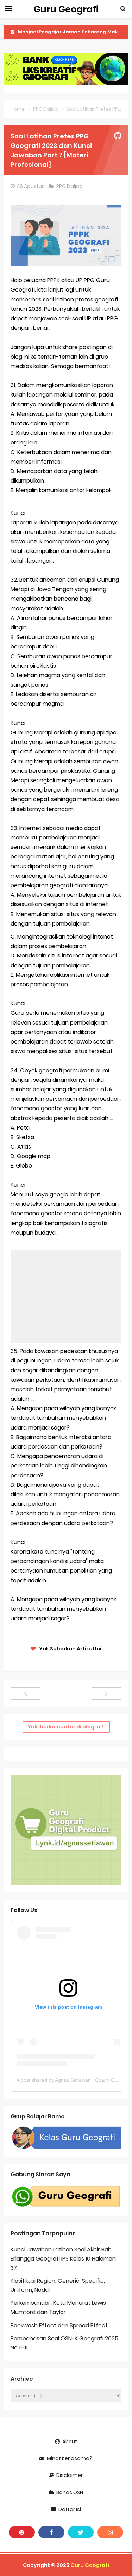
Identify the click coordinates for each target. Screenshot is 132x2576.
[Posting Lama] (106, 1694)
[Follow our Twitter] (81, 2532)
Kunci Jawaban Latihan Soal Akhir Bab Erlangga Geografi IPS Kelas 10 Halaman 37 (63, 2258)
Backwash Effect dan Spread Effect (59, 2325)
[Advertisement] (66, 1297)
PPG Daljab (70, 186)
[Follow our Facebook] (51, 2532)
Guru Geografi (90, 2565)
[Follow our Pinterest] (22, 2532)
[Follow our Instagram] (110, 2532)
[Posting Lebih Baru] (26, 1694)
